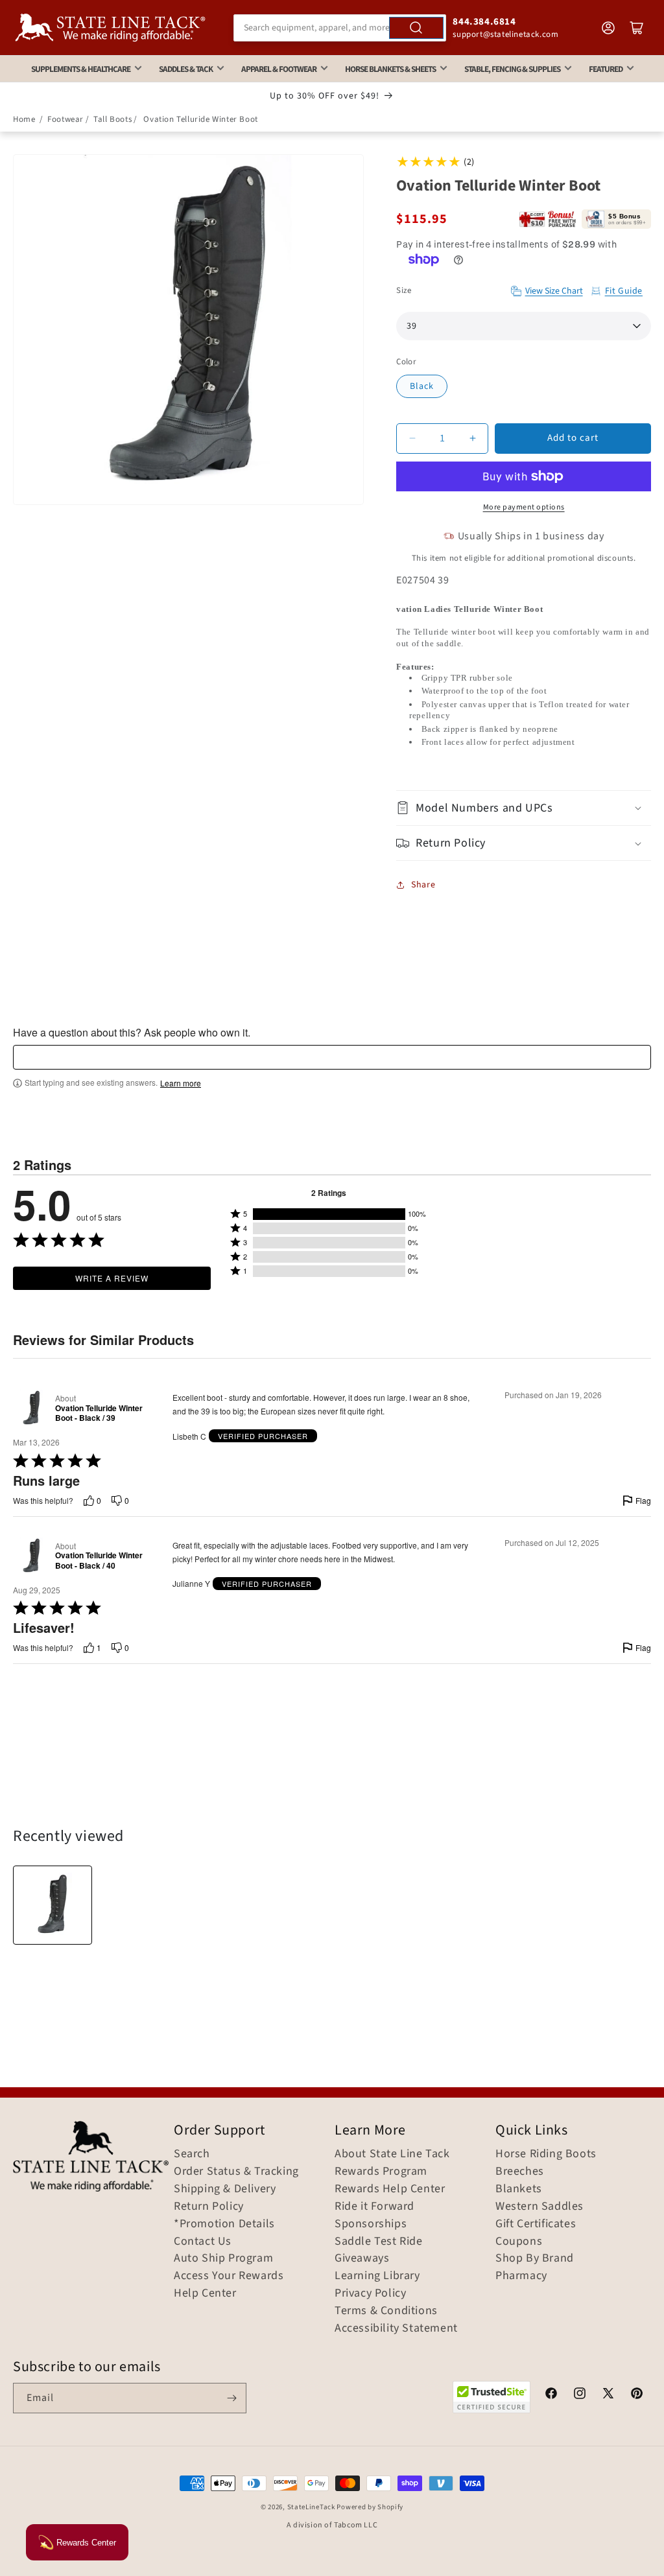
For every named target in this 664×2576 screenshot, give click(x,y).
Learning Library (377, 2276)
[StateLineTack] (110, 28)
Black (422, 386)
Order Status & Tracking (236, 2172)
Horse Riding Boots (546, 2154)
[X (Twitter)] (608, 2395)
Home (24, 119)
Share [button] (423, 885)
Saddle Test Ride (379, 2242)
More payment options (524, 507)
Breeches (520, 2172)
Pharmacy (521, 2276)
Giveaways (362, 2258)
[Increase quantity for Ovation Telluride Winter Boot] (472, 439)
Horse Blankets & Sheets (390, 69)
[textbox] (332, 1057)
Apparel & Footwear (279, 69)
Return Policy (209, 2207)
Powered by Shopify (370, 2507)
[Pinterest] (637, 2395)
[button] (524, 808)
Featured (606, 69)
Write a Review (112, 1278)
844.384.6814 (484, 22)
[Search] (416, 28)
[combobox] (340, 28)
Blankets (519, 2189)
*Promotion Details (224, 2224)
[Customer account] (608, 28)
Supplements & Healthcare (81, 69)
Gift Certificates (536, 2224)
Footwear (65, 119)
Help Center (205, 2293)
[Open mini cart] (637, 28)
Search (192, 2154)
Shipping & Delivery (225, 2189)
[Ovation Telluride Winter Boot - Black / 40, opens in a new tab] (31, 1556)
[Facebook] (551, 2395)
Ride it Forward (374, 2207)
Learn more (181, 1083)
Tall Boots (113, 119)
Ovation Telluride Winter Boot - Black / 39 (99, 1413)
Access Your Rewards (229, 2276)
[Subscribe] (231, 2398)
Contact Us (203, 2242)
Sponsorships (371, 2224)
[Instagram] (580, 2395)
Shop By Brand (535, 2258)
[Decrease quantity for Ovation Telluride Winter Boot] (412, 439)
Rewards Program (381, 2172)
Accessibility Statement (396, 2328)
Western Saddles (539, 2207)
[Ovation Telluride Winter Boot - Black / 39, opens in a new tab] (31, 1408)
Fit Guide (624, 291)
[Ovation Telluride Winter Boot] (53, 1905)
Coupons (519, 2242)
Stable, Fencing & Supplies (512, 69)
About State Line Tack (392, 2154)
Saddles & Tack (186, 69)
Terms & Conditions (386, 2311)
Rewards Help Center (390, 2189)
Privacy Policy (370, 2293)
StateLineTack (311, 2507)
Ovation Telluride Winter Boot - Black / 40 (99, 1561)
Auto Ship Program (223, 2258)
